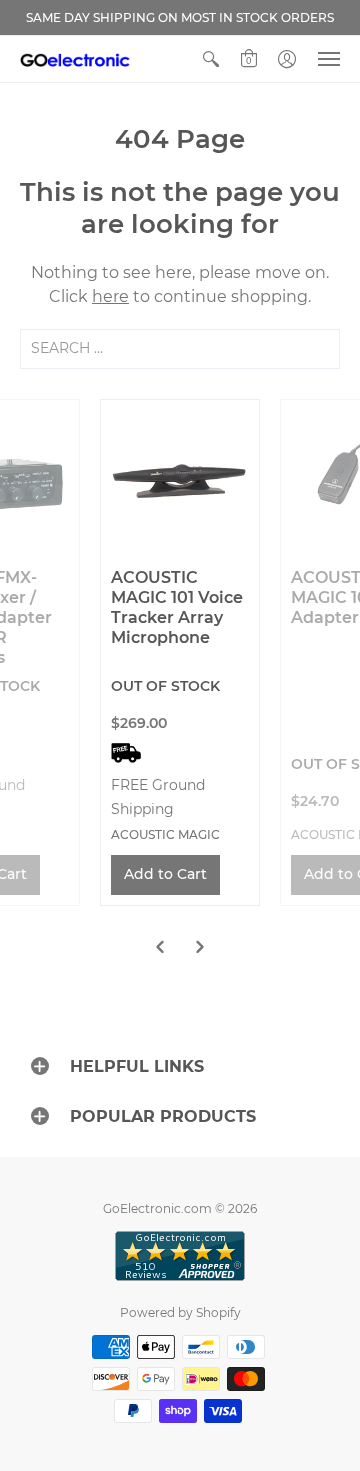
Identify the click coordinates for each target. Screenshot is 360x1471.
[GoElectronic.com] (75, 59)
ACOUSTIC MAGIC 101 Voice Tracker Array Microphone (177, 607)
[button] (211, 59)
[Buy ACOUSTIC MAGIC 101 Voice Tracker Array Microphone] (180, 479)
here (110, 296)
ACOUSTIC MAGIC (165, 834)
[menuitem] (211, 59)
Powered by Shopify (180, 1312)
